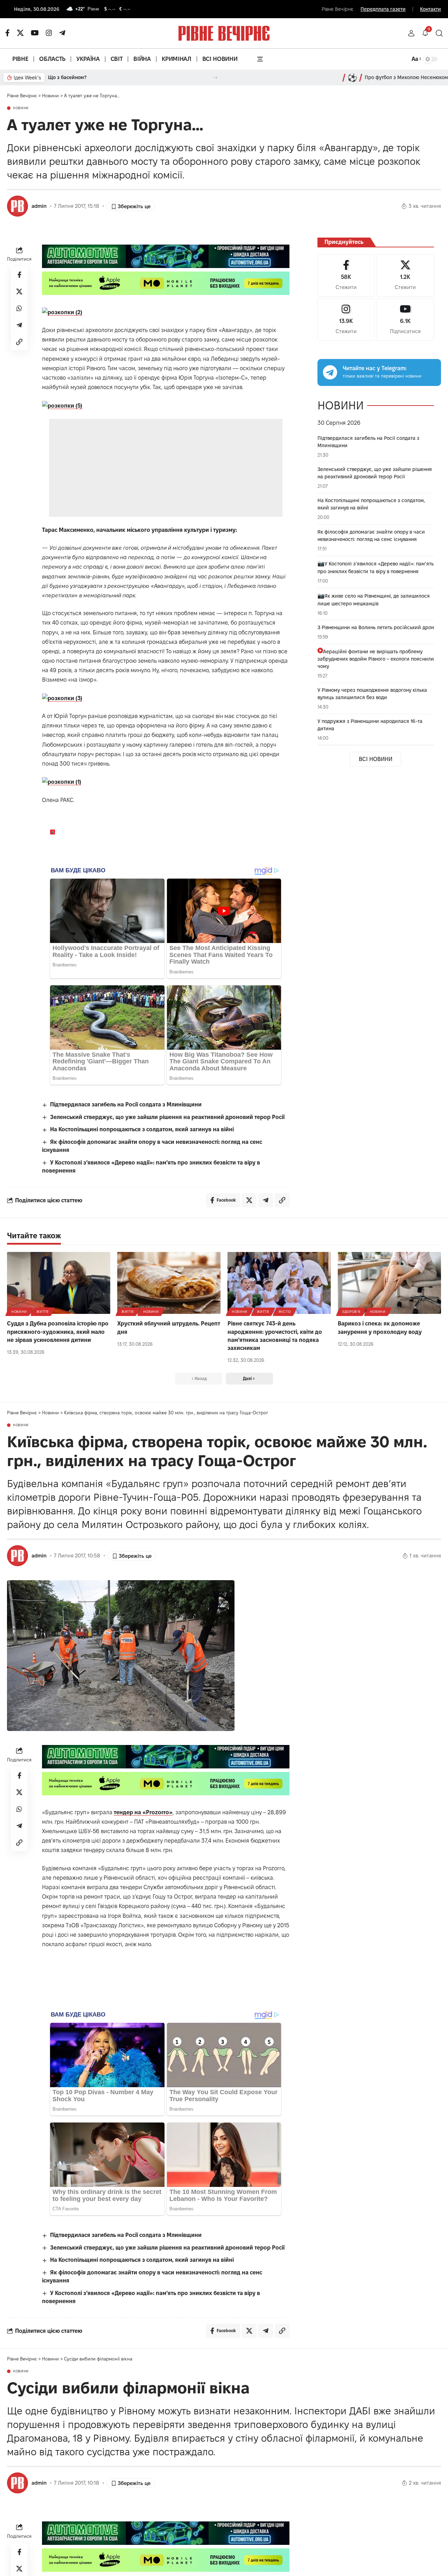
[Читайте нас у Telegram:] (330, 372)
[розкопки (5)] (62, 405)
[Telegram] (62, 33)
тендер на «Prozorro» (143, 1812)
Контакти (430, 9)
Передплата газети (383, 9)
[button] (411, 33)
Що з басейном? (67, 77)
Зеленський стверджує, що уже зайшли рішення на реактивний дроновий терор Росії (167, 1117)
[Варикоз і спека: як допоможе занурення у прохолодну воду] (389, 1283)
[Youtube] (405, 320)
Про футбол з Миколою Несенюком (406, 77)
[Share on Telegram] (19, 325)
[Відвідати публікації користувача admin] (17, 206)
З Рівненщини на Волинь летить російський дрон (376, 627)
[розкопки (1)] (62, 782)
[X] (20, 33)
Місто (285, 1312)
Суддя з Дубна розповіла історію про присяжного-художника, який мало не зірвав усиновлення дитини (58, 1332)
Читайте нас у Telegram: (375, 368)
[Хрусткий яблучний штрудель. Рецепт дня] (169, 1283)
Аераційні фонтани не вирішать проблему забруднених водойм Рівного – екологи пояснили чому (376, 659)
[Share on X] (19, 292)
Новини (21, 108)
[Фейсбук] (8, 33)
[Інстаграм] (49, 33)
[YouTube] (35, 33)
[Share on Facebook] (19, 275)
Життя (43, 1312)
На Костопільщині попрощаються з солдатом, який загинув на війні (142, 1129)
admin (39, 206)
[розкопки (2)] (62, 312)
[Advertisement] (166, 468)
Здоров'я (351, 1312)
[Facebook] (346, 276)
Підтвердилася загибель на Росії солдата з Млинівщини (126, 1104)
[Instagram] (346, 320)
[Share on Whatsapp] (19, 309)
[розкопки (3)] (62, 698)
